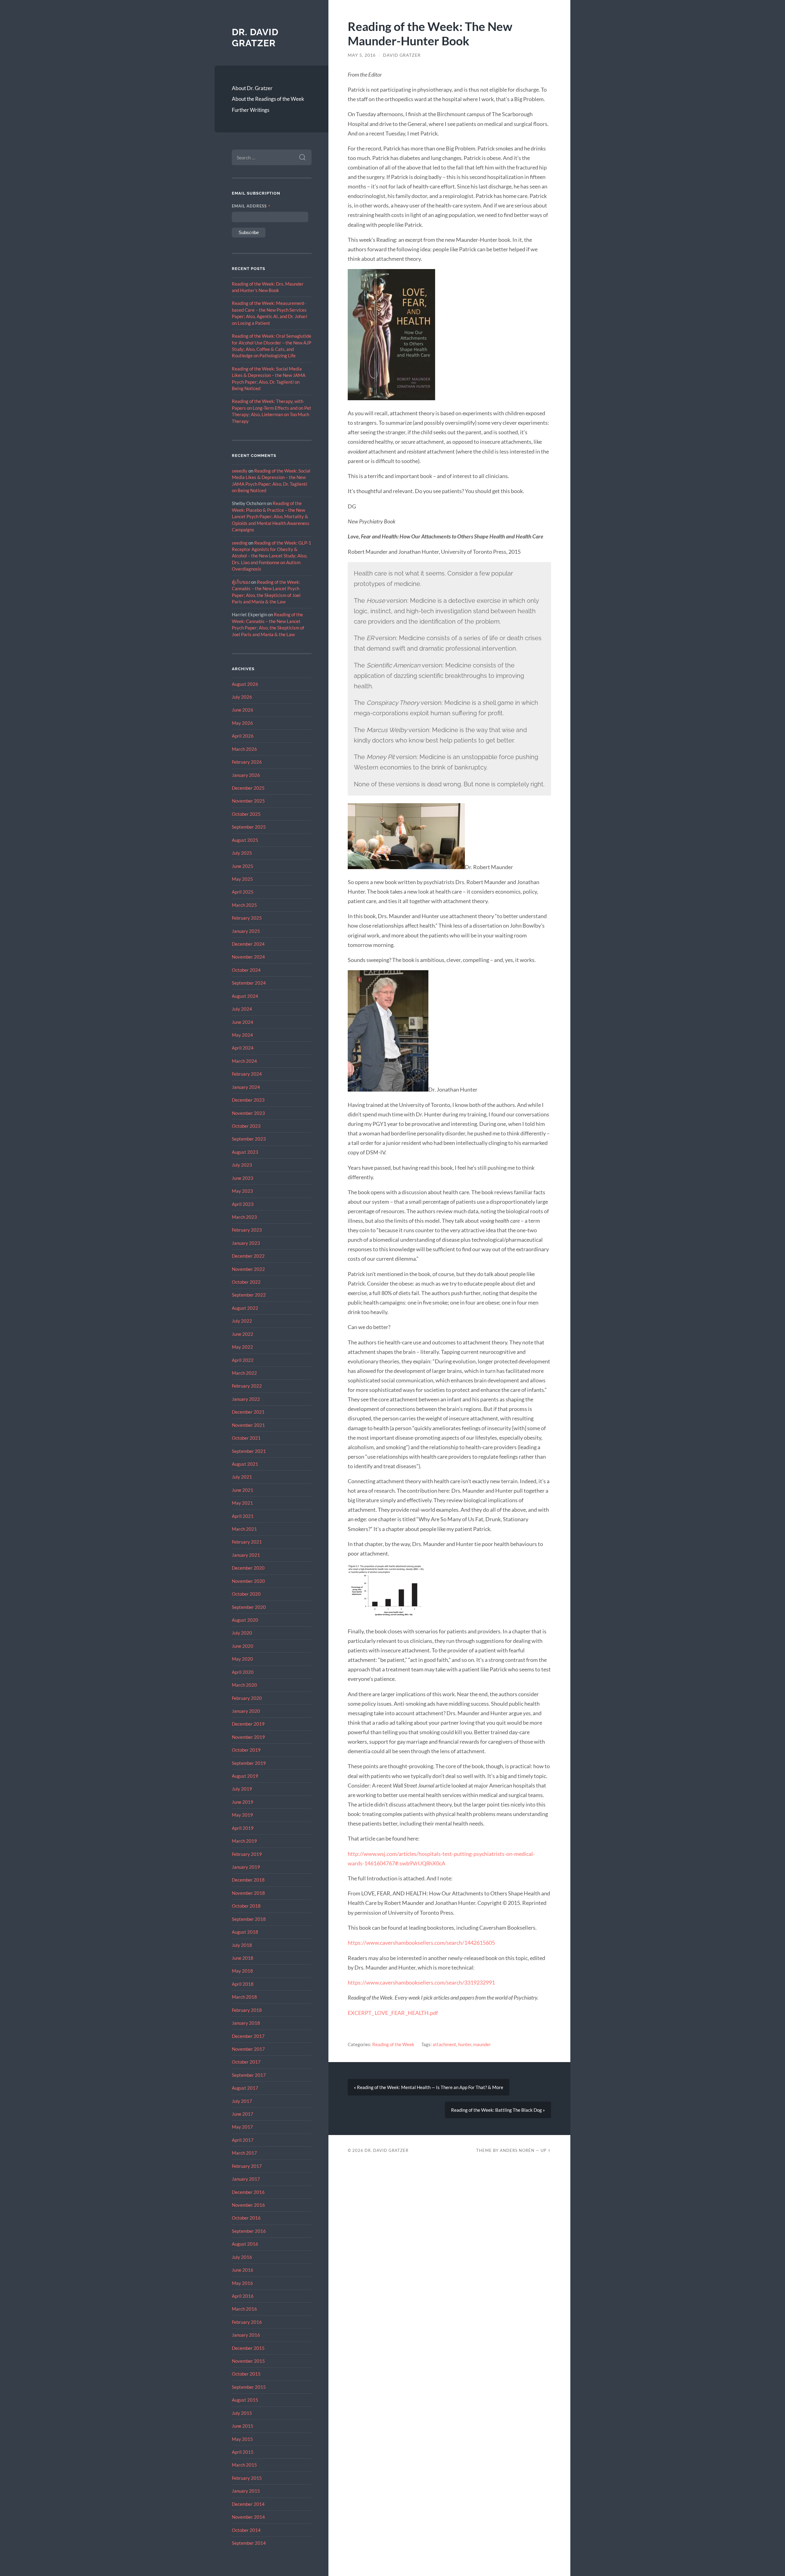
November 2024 (248, 957)
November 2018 (248, 1893)
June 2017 (243, 2114)
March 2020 (244, 1685)
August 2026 (245, 684)
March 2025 (244, 905)
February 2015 (247, 2478)
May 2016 (242, 2283)
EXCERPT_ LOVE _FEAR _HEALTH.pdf (393, 2013)
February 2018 (247, 2010)
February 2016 (247, 2322)
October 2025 (246, 814)
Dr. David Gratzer (255, 38)
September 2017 (249, 2075)
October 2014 (246, 2530)
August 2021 (245, 1464)
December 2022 (248, 1256)
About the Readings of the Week (268, 99)
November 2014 (248, 2517)
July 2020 (242, 1633)
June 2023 (243, 1178)
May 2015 (242, 2439)
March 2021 (244, 1529)
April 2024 (243, 1048)
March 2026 (244, 749)
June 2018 (243, 1958)
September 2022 (249, 1295)
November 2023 (248, 1113)
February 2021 (247, 1542)
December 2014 (248, 2504)
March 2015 (244, 2465)
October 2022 (246, 1282)
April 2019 (243, 1828)
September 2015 (249, 2387)
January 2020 (246, 1711)
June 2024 (243, 1022)
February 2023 (247, 1230)
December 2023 (248, 1100)
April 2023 (243, 1204)
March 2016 (244, 2309)
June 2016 (243, 2270)
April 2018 (243, 1984)
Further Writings (251, 110)
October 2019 (246, 1750)
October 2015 (246, 2374)
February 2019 (247, 1854)
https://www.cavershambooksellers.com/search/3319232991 (421, 1982)
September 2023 (249, 1139)
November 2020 (248, 1581)
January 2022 (246, 1399)
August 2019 (245, 1776)
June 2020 (243, 1646)
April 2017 (243, 2140)
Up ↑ (546, 2150)
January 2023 (246, 1243)
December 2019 (248, 1724)
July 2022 (242, 1321)
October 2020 (246, 1594)
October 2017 (246, 2062)
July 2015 (242, 2413)
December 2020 (248, 1568)
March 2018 (244, 1997)
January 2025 (246, 931)
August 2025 (245, 840)
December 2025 (248, 788)
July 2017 (242, 2101)
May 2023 (242, 1191)
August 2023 (245, 1152)
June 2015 (243, 2426)
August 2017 (245, 2088)
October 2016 (246, 2218)
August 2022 (245, 1308)
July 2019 (242, 1789)
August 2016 (245, 2244)
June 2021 (243, 1490)
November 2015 (248, 2361)
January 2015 (246, 2491)
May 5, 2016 (362, 55)
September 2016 (249, 2231)
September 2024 (249, 983)
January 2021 (246, 1555)
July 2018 (242, 1945)
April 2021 (243, 1516)
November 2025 (248, 801)
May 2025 (242, 879)
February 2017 (247, 2166)
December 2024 (248, 944)
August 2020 (245, 1620)
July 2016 (242, 2257)
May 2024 (242, 1035)
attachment (444, 2044)
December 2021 (248, 1412)
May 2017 (242, 2127)
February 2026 (247, 762)
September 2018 (249, 1919)
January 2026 (246, 775)
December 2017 (248, 2036)
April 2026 (243, 736)
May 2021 (242, 1503)
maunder (482, 2044)
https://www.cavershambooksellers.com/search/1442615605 (421, 1943)
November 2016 (248, 2205)
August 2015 (245, 2400)
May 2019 (242, 1815)
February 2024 (247, 1074)
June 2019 (243, 1802)
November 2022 (248, 1269)
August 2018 (245, 1932)
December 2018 (248, 1880)
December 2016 (248, 2192)
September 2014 (249, 2543)
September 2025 (249, 827)
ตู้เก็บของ (241, 582)
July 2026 (242, 697)
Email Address (251, 206)
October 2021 (246, 1438)
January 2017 (246, 2179)
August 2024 (245, 996)
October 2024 (246, 970)
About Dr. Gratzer (252, 88)
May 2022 (242, 1347)
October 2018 (246, 1906)
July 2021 (242, 1477)
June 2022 (243, 1334)
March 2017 (244, 2153)
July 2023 (242, 1165)
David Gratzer (402, 55)
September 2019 (249, 1763)
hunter (465, 2044)
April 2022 (243, 1360)
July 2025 (242, 853)
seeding (240, 543)
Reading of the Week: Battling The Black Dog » (498, 2110)
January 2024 (246, 1087)
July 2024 (242, 1009)
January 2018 (246, 2023)
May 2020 (242, 1659)
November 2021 (248, 1425)
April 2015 (243, 2452)
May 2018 (242, 1971)
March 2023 (244, 1217)
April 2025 (243, 892)
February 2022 (247, 1386)
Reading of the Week (393, 2044)
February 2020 (247, 1698)
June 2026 (243, 710)
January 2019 (246, 1867)
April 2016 (243, 2296)
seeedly (240, 471)
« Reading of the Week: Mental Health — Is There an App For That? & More (429, 2087)
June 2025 (243, 866)
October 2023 (246, 1126)
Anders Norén (517, 2150)
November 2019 (248, 1737)
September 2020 (249, 1607)
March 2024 (244, 1061)
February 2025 (247, 918)
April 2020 (243, 1672)
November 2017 (248, 2049)
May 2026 (242, 723)
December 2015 (248, 2348)
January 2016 (246, 2335)
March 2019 (244, 1841)
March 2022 (244, 1373)
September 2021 (249, 1451)
